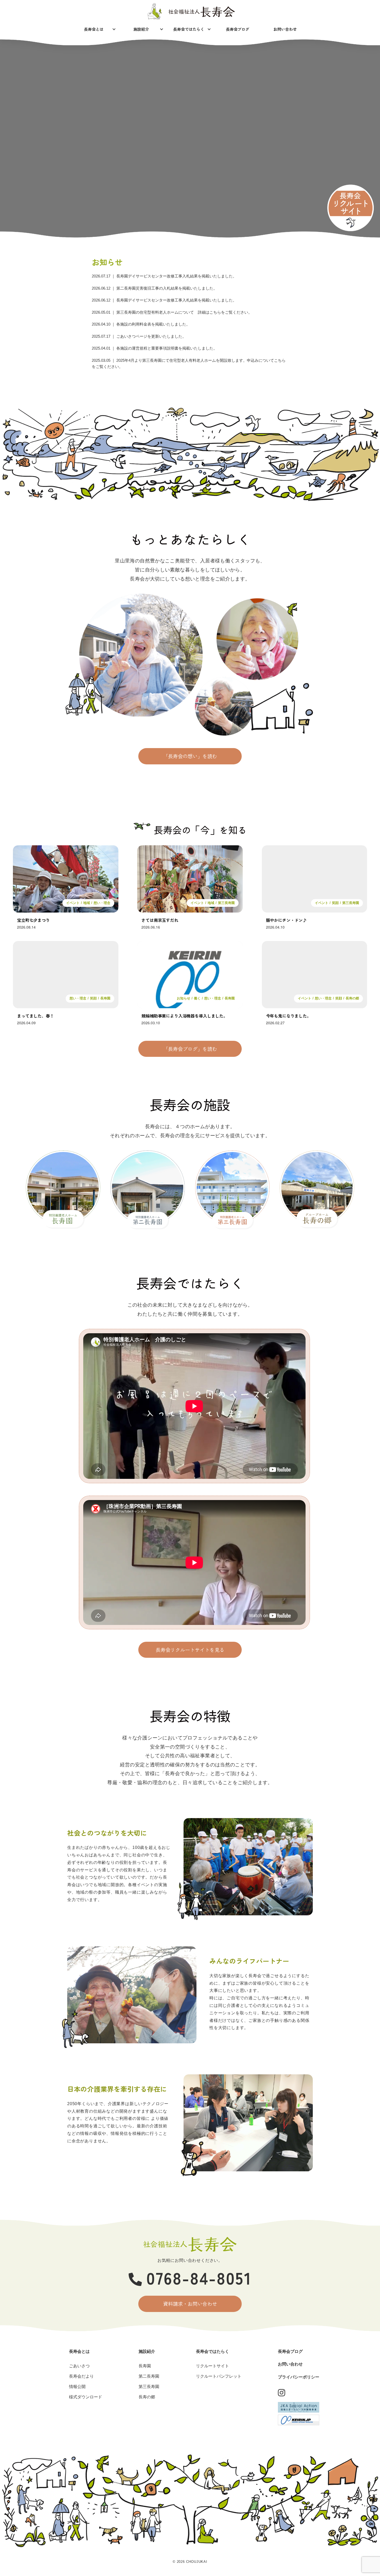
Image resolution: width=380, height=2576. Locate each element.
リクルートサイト (212, 2366)
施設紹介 (141, 29)
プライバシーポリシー (299, 2377)
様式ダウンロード (86, 2397)
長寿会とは (94, 29)
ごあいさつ (79, 2366)
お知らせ (184, 998)
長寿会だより (81, 2376)
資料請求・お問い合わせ (190, 2304)
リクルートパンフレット (219, 2376)
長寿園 (105, 998)
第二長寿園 (149, 2376)
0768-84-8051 (199, 2277)
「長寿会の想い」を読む (190, 756)
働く (197, 998)
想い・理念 (102, 903)
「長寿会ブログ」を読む (190, 1049)
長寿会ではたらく (189, 29)
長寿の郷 (352, 998)
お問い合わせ (285, 29)
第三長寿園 (226, 903)
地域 (87, 903)
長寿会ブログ (238, 29)
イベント (73, 903)
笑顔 (335, 903)
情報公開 (77, 2387)
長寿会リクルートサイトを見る (190, 1650)
